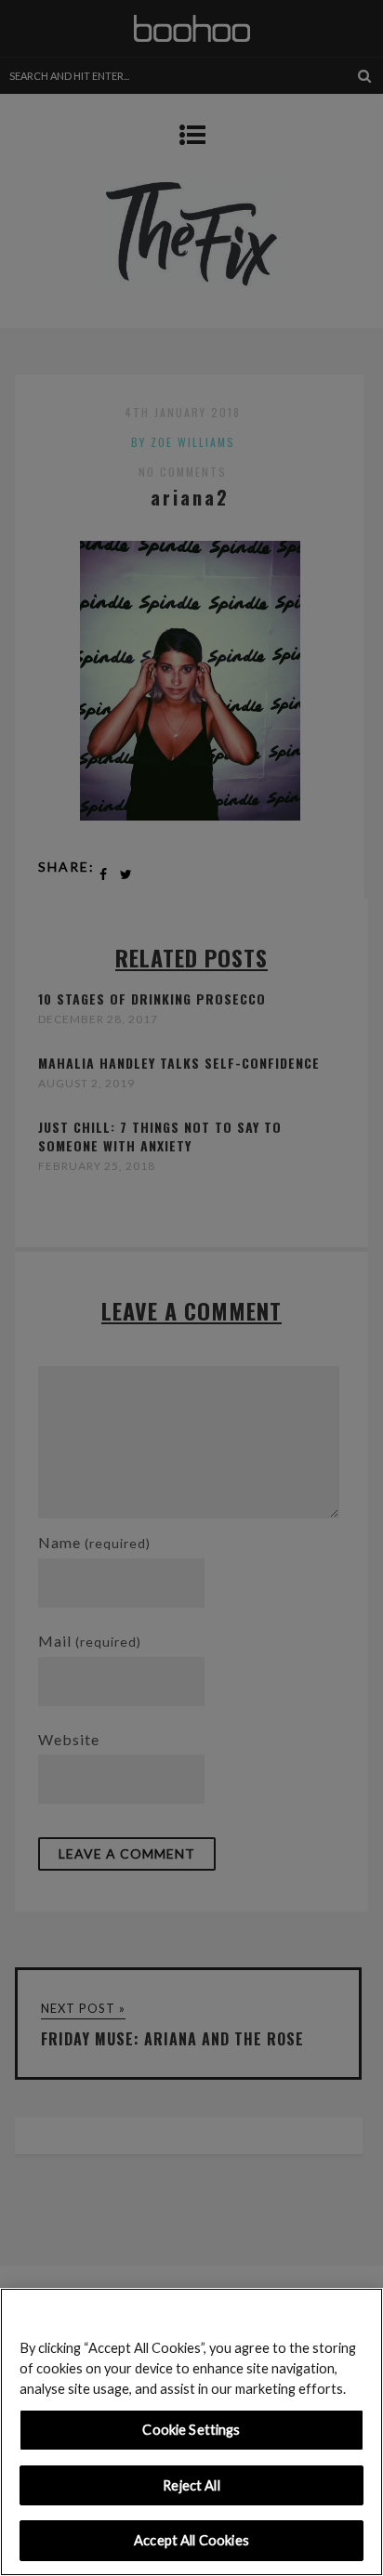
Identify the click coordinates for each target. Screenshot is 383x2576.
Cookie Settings (191, 2430)
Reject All (191, 2485)
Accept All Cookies (191, 2540)
